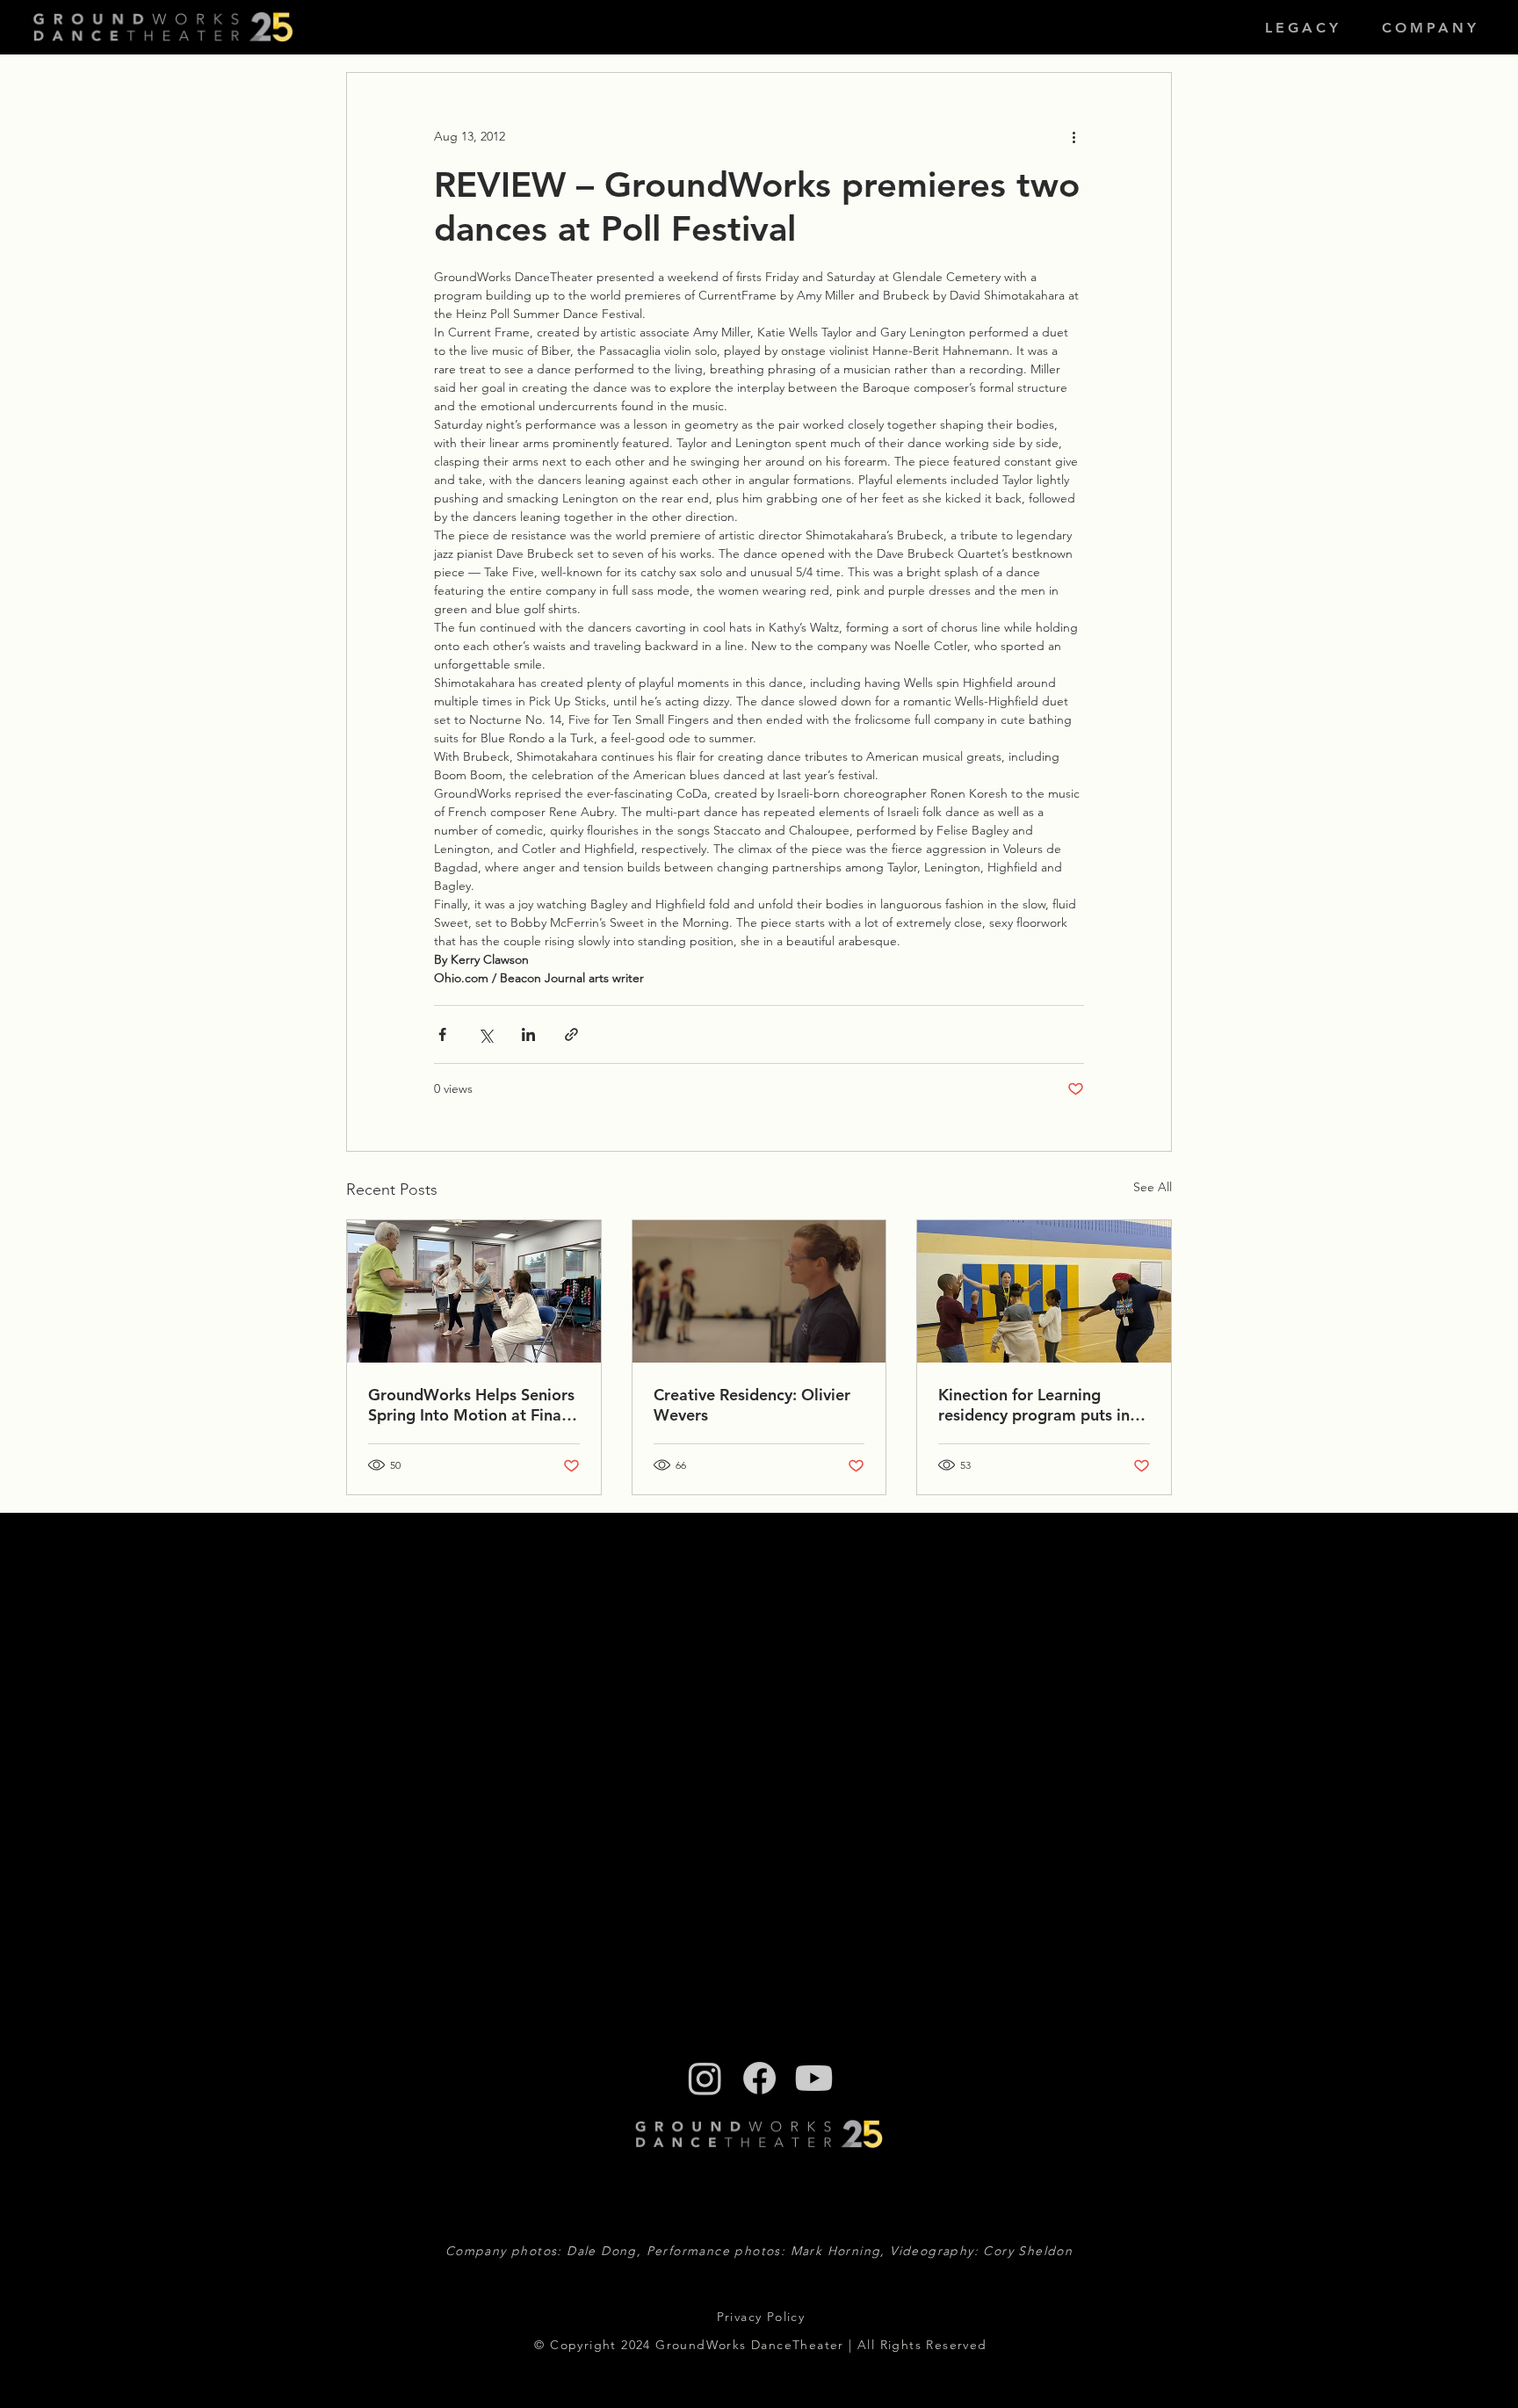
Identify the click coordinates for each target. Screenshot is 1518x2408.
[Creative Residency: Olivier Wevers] (759, 1291)
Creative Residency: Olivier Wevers (752, 1405)
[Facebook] (759, 2078)
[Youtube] (814, 2078)
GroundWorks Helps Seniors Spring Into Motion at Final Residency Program (471, 1405)
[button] (1303, 28)
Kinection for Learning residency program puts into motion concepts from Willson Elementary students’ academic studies (1042, 1405)
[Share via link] (571, 1034)
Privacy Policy (761, 2317)
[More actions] (1073, 136)
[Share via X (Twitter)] (485, 1034)
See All (1153, 1187)
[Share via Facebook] (442, 1034)
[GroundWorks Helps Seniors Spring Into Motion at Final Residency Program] (474, 1291)
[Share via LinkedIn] (528, 1034)
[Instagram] (705, 2078)
